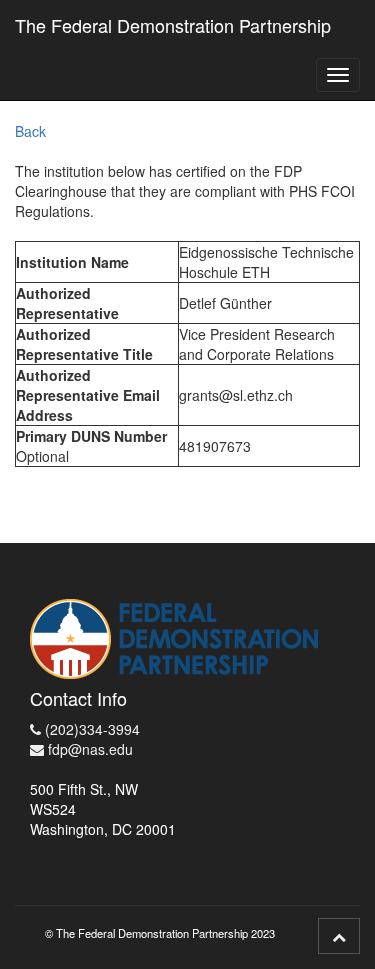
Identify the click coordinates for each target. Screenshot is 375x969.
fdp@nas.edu (88, 749)
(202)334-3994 (90, 729)
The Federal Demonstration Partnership (173, 25)
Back (30, 131)
